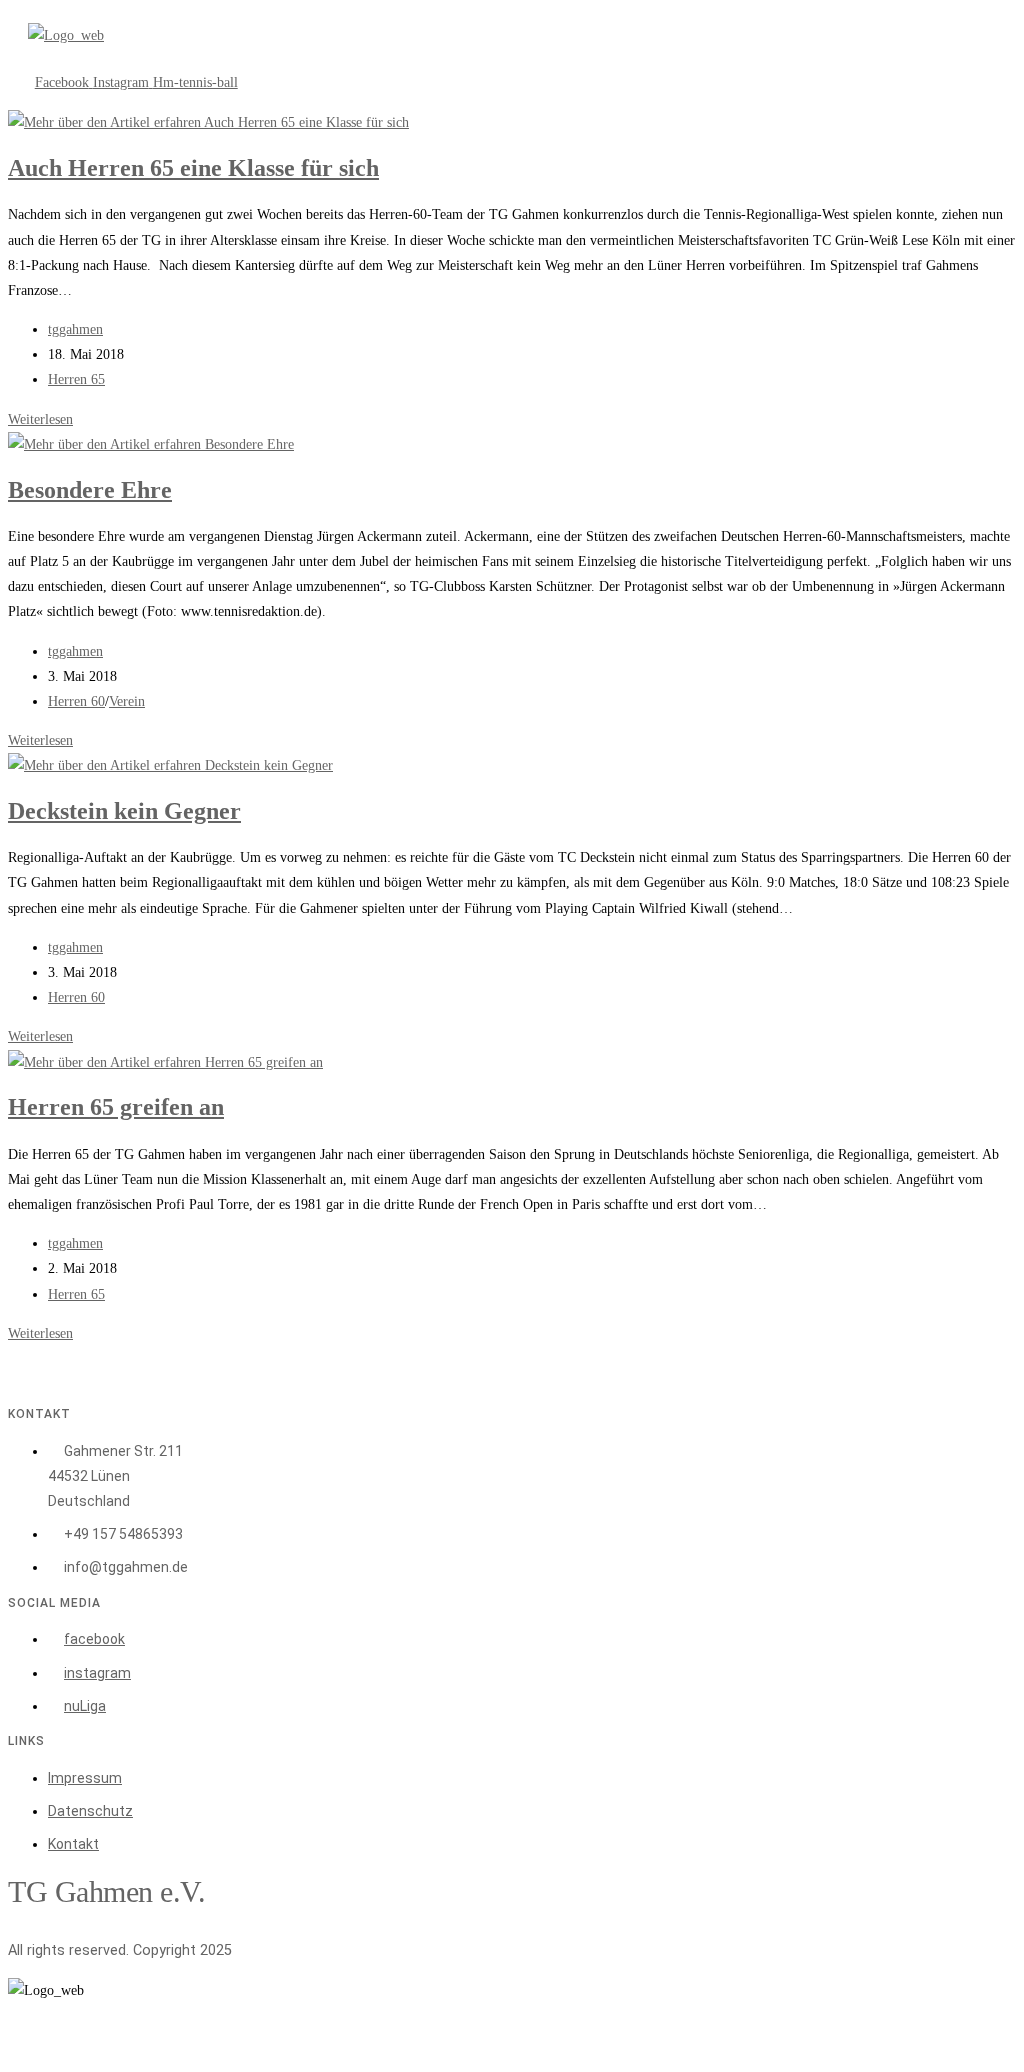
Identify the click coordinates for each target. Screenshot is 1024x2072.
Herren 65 (76, 379)
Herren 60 (76, 701)
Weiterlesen (40, 419)
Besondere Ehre (90, 490)
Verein (127, 701)
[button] (218, 59)
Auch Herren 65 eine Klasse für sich (193, 168)
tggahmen (75, 329)
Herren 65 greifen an (116, 1107)
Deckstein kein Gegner (124, 811)
